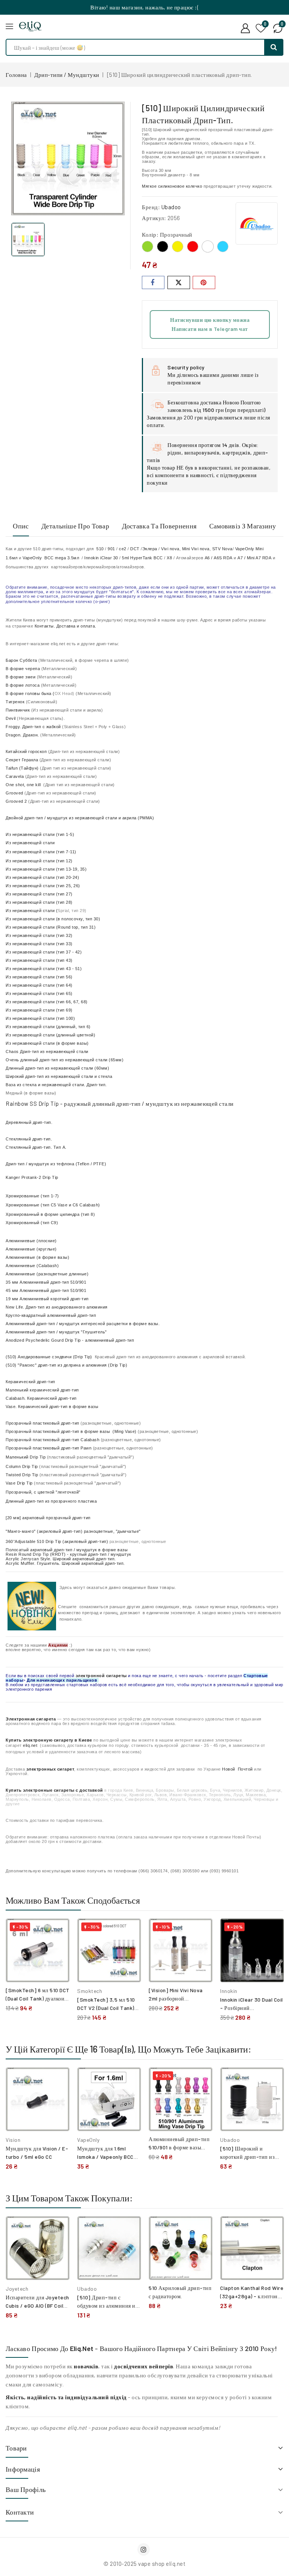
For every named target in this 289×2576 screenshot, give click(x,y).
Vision (13, 2140)
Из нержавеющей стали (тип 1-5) (40, 834)
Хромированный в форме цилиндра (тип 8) (50, 1214)
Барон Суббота (22, 660)
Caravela (15, 776)
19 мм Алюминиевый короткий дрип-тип (47, 1299)
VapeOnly (88, 2140)
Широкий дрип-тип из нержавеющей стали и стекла (59, 1076)
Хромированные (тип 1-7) (32, 1196)
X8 (169, 558)
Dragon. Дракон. (22, 735)
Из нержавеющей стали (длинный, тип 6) (48, 1027)
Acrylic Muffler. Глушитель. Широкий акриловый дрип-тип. (65, 1563)
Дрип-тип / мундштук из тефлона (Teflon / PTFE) (56, 1164)
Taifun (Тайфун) (22, 768)
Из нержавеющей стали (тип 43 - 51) (44, 969)
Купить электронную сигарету (40, 1740)
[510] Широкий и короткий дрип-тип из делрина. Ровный (247, 2157)
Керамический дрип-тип (30, 1382)
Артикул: (154, 218)
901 (111, 549)
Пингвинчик (18, 710)
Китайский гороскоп (26, 752)
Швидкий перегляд (59, 1948)
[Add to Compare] (58, 1932)
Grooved (14, 793)
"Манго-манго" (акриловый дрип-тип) (44, 1531)
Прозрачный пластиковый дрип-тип (43, 1423)
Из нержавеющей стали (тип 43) (39, 960)
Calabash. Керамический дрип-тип (41, 1398)
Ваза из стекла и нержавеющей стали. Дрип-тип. (56, 1085)
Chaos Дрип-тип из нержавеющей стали (47, 1052)
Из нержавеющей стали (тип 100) (40, 1018)
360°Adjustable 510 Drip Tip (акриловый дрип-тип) (57, 1541)
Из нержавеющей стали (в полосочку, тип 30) (53, 919)
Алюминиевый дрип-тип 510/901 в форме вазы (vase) (179, 2147)
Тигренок (15, 702)
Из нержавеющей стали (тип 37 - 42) (44, 952)
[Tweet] (179, 282)
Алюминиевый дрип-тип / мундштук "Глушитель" (56, 1332)
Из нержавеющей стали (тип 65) (39, 993)
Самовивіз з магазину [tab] (243, 526)
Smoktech (90, 1991)
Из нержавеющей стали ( (46, 911)
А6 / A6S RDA (219, 558)
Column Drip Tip (22, 1466)
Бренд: (151, 207)
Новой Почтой (237, 1769)
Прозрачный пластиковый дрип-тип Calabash (52, 1440)
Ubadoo (171, 207)
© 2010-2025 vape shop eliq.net (144, 2564)
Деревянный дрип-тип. (29, 1122)
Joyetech (17, 2289)
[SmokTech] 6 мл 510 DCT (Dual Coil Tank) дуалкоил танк (38, 1998)
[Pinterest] (204, 282)
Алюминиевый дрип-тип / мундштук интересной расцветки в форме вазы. (83, 1324)
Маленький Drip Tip (26, 1457)
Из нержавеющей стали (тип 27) (39, 894)
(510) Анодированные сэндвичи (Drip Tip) (49, 1357)
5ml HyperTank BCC (142, 558)
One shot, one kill (24, 785)
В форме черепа (23, 669)
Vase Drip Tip (19, 1483)
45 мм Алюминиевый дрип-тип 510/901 (46, 1290)
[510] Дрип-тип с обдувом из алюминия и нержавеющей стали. (106, 2306)
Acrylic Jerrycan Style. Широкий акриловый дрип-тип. (61, 1559)
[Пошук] (274, 47)
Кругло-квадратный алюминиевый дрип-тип (51, 1315)
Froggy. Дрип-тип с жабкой (33, 727)
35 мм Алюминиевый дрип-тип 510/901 (46, 1282)
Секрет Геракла (23, 760)
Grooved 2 (16, 801)
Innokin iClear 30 (101, 558)
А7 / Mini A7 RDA (254, 558)
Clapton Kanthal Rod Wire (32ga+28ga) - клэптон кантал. (252, 2296)
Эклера (150, 549)
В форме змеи (21, 677)
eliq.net (30, 1745)
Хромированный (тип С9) (32, 1223)
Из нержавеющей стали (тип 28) (39, 902)
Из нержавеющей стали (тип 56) (39, 977)
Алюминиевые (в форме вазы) (37, 1257)
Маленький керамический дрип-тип (42, 1390)
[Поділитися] (153, 282)
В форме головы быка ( (40, 693)
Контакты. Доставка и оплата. (65, 626)
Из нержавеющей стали (30, 843)
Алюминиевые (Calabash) (32, 1266)
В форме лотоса (23, 685)
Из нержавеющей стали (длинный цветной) (50, 1035)
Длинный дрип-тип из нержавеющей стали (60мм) (57, 1068)
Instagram (144, 2549)
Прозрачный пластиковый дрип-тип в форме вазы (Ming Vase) (71, 1431)
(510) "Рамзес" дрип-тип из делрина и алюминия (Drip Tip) (66, 1365)
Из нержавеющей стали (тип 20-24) (42, 877)
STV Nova (222, 549)
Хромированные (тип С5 (53, 1205)
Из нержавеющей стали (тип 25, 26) (43, 886)
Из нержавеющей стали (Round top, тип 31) (51, 927)
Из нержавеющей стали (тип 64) (39, 985)
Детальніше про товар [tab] (75, 526)
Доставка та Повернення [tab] (159, 526)
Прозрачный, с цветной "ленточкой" (43, 1492)
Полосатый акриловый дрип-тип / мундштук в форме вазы (67, 1550)
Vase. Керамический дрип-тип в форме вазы (52, 1407)
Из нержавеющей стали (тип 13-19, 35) (46, 869)
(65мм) (65, 1060)
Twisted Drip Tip (22, 1475)
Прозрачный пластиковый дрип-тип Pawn (49, 1448)
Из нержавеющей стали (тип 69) (39, 1010)
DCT (135, 549)
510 (100, 549)
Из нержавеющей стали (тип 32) (39, 935)
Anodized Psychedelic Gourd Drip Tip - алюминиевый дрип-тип (70, 1340)
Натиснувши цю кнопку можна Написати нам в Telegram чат (210, 324)
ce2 (123, 549)
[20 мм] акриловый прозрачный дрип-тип (48, 1518)
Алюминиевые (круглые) (31, 1249)
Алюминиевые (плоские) (31, 1241)
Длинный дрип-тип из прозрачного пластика (51, 1501)
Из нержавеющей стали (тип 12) (39, 861)
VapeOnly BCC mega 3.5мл (52, 558)
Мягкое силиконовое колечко (172, 186)
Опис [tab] (21, 526)
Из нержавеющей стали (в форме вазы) (47, 1043)
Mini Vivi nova (196, 549)
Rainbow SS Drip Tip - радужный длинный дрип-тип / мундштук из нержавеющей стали (120, 1104)
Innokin (229, 1991)
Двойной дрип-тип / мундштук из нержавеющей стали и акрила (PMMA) (80, 818)
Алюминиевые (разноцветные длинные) (47, 1274)
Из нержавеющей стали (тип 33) (39, 944)
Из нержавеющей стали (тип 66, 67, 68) (47, 1002)
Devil (11, 718)
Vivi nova (170, 549)
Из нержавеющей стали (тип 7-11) (41, 852)
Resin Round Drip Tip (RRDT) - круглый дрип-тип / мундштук (68, 1554)
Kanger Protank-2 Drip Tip (32, 1177)
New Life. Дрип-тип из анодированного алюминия (57, 1307)
